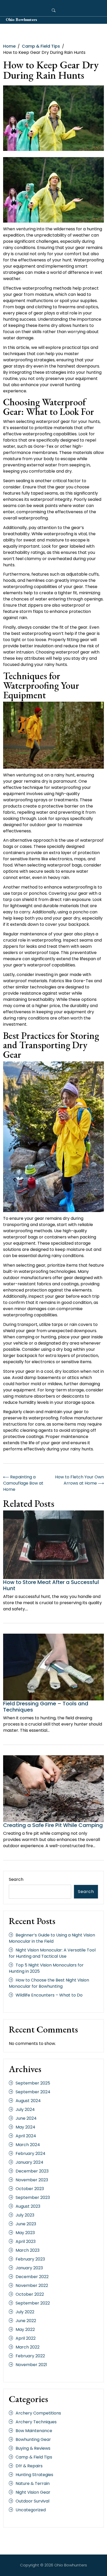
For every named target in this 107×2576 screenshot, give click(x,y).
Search (16, 1879)
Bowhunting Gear (33, 2439)
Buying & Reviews (33, 2448)
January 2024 (29, 2162)
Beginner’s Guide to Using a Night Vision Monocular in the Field (52, 1938)
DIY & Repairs (29, 2466)
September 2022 (33, 2303)
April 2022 (26, 2338)
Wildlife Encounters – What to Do (49, 1995)
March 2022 (28, 2347)
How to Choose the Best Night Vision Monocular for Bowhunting (49, 1983)
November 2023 (32, 2180)
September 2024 (33, 2092)
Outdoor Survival (32, 2501)
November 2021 (31, 2365)
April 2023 (26, 2241)
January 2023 (29, 2268)
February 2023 (30, 2259)
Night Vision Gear (33, 2492)
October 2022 (30, 2294)
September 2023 (33, 2197)
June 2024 (26, 2118)
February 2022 (30, 2356)
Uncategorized (31, 2510)
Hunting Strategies (34, 2475)
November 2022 (32, 2285)
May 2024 (25, 2127)
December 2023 (32, 2171)
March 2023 (28, 2250)
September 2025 (33, 2083)
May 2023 (25, 2233)
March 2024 (28, 2145)
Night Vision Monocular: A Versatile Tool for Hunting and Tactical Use (52, 1953)
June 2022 (26, 2321)
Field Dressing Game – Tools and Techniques (46, 1707)
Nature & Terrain (33, 2483)
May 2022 (25, 2329)
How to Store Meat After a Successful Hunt (51, 1585)
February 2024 (31, 2153)
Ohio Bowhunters (21, 20)
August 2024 (28, 2101)
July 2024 (25, 2109)
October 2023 (30, 2189)
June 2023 (26, 2224)
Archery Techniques (36, 2422)
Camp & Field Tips (34, 2457)
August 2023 (28, 2206)
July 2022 (25, 2312)
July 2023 (25, 2215)
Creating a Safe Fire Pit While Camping (53, 1825)
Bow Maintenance (34, 2431)
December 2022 (32, 2277)
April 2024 (26, 2136)
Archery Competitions (38, 2413)
